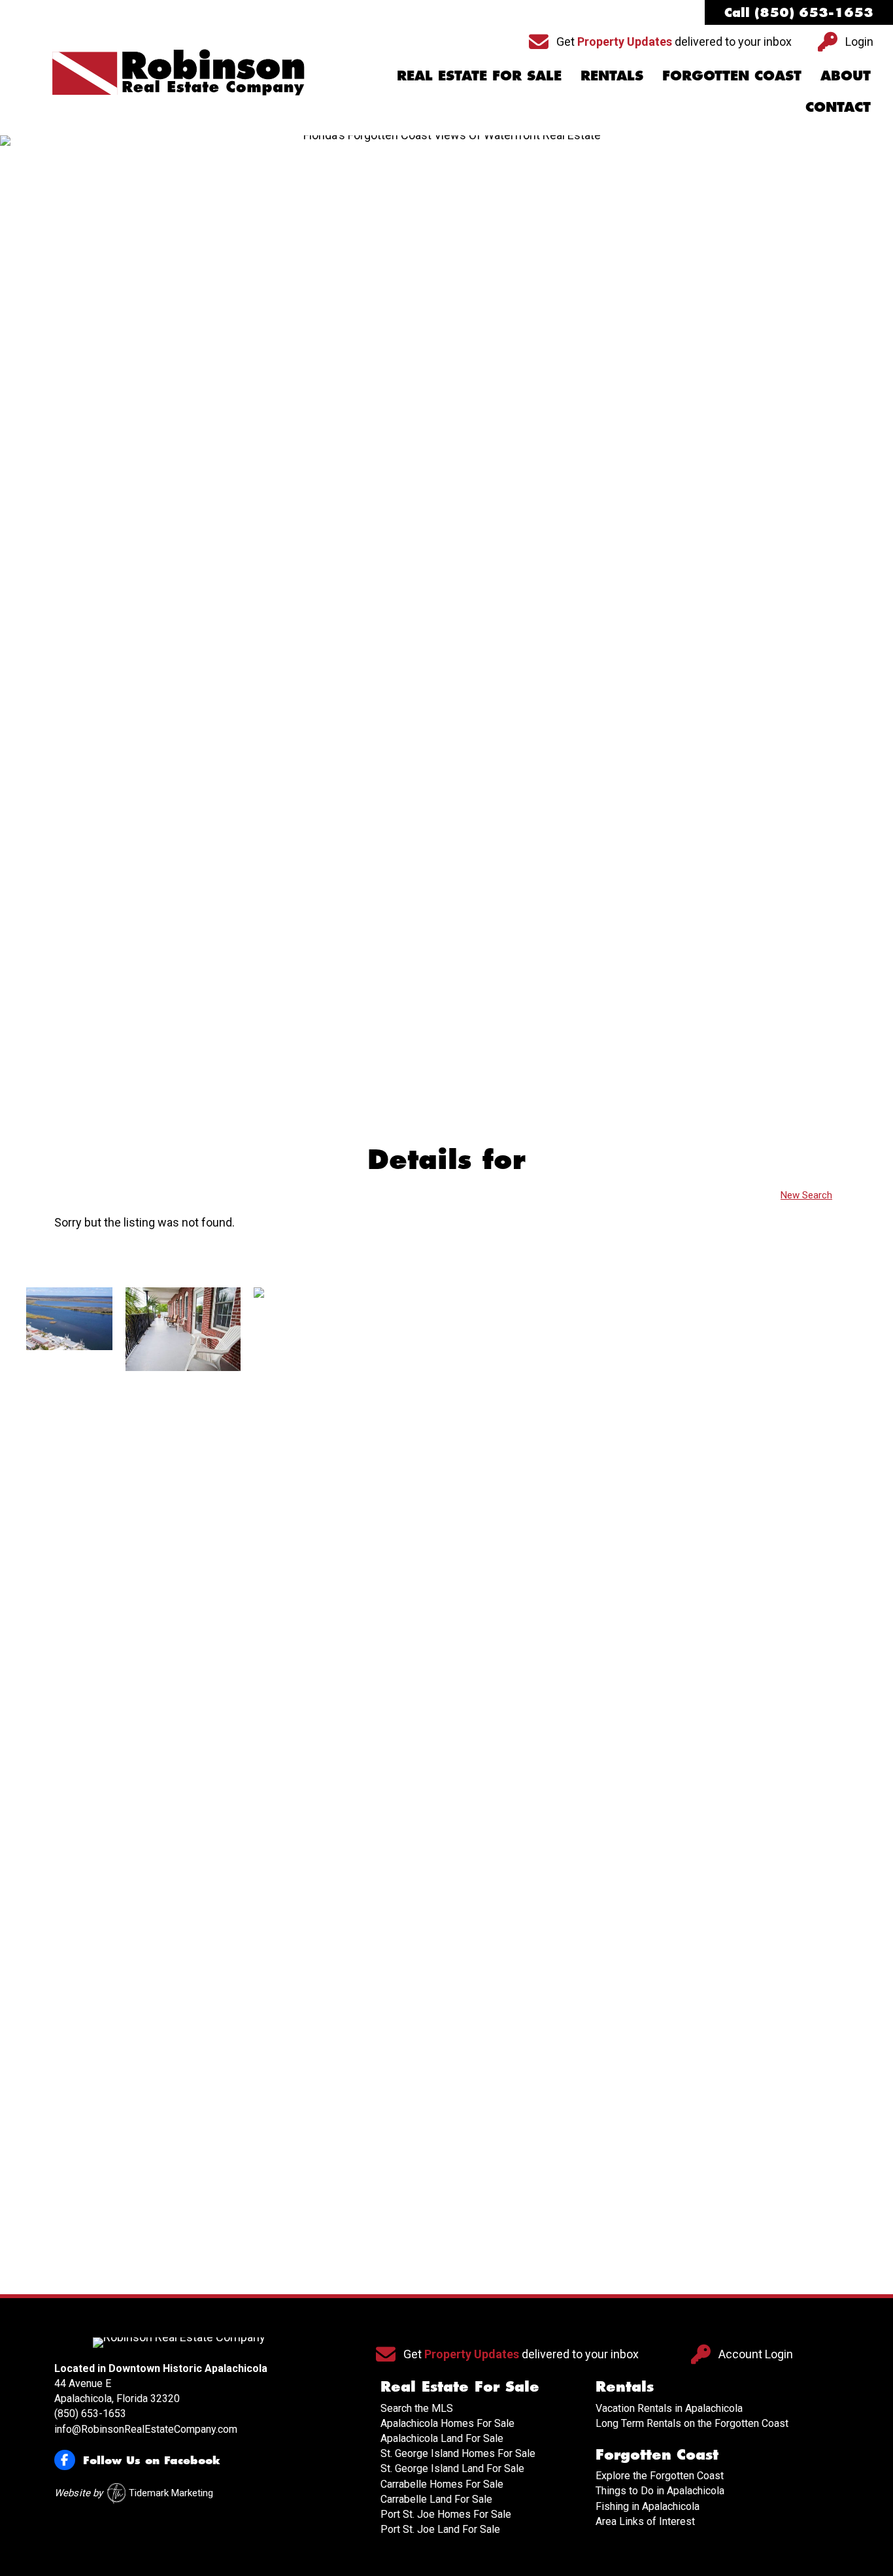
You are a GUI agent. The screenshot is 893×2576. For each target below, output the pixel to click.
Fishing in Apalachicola (648, 2506)
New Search (806, 1195)
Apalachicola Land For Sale (442, 2438)
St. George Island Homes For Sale (458, 2453)
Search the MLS (417, 2408)
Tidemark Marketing (171, 2493)
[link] (69, 1778)
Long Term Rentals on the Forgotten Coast (692, 2423)
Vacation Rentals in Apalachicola (669, 2408)
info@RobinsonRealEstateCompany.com (146, 2429)
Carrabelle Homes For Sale (442, 2484)
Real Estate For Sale (479, 75)
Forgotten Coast (732, 75)
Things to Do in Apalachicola (660, 2491)
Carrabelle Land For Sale (436, 2499)
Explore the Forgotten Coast (660, 2476)
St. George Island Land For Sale (452, 2468)
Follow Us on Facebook (152, 2460)
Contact (838, 107)
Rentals (612, 75)
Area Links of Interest (645, 2521)
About (846, 75)
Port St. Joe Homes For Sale (446, 2514)
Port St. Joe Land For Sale (440, 2529)
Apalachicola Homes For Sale (447, 2423)
